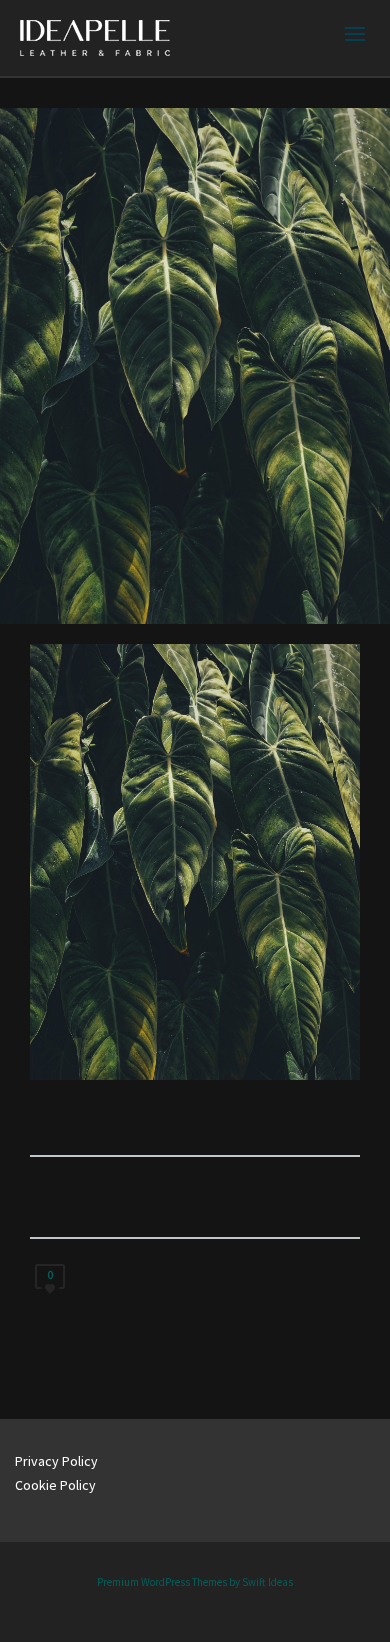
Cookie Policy (55, 1485)
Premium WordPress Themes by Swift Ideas (195, 1582)
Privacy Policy (56, 1461)
